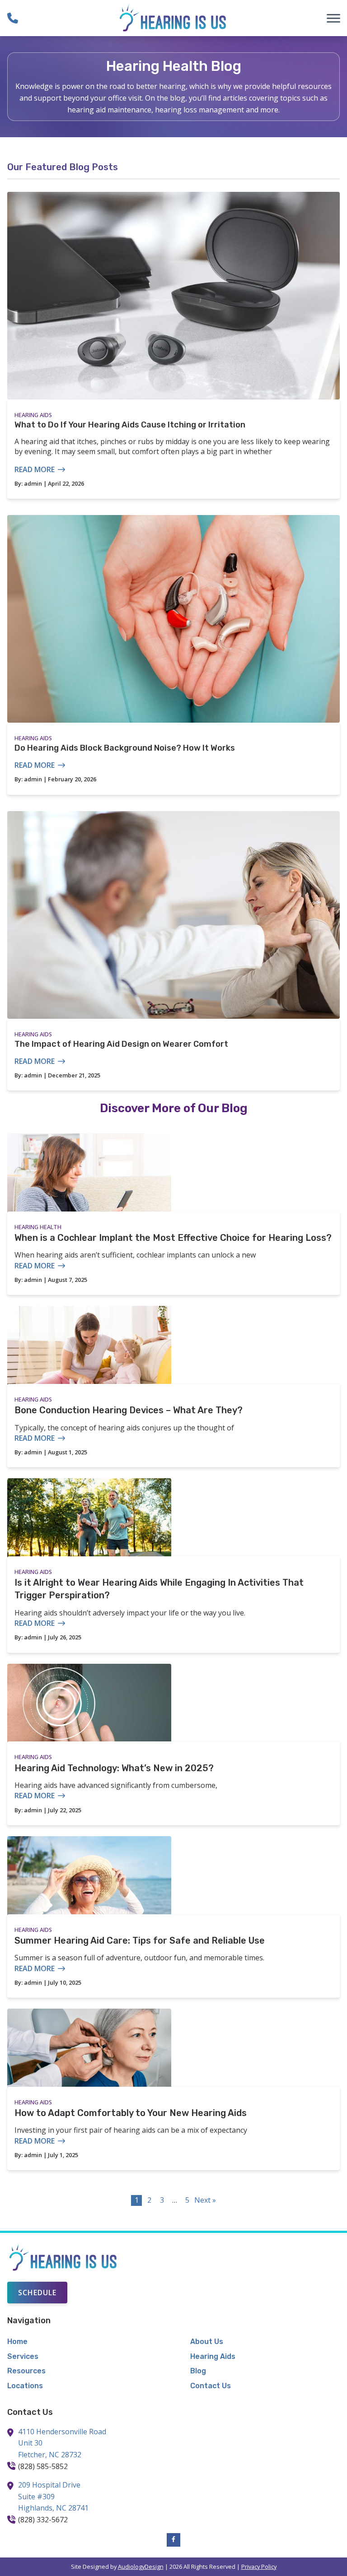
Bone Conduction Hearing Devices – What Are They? (129, 1410)
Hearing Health (38, 1227)
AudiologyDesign (141, 2567)
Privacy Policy (259, 2567)
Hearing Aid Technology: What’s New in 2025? (114, 1768)
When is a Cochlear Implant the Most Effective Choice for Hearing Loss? (173, 1238)
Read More (35, 469)
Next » (205, 2200)
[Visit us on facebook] (173, 2540)
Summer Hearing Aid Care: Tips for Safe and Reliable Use (140, 1940)
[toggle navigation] (333, 18)
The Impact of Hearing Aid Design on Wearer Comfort (121, 1044)
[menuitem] (82, 2342)
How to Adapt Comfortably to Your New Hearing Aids (131, 2113)
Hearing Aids (33, 415)
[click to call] (13, 18)
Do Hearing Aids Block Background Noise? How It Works (125, 748)
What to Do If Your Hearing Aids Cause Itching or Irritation (130, 425)
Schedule (37, 2293)
